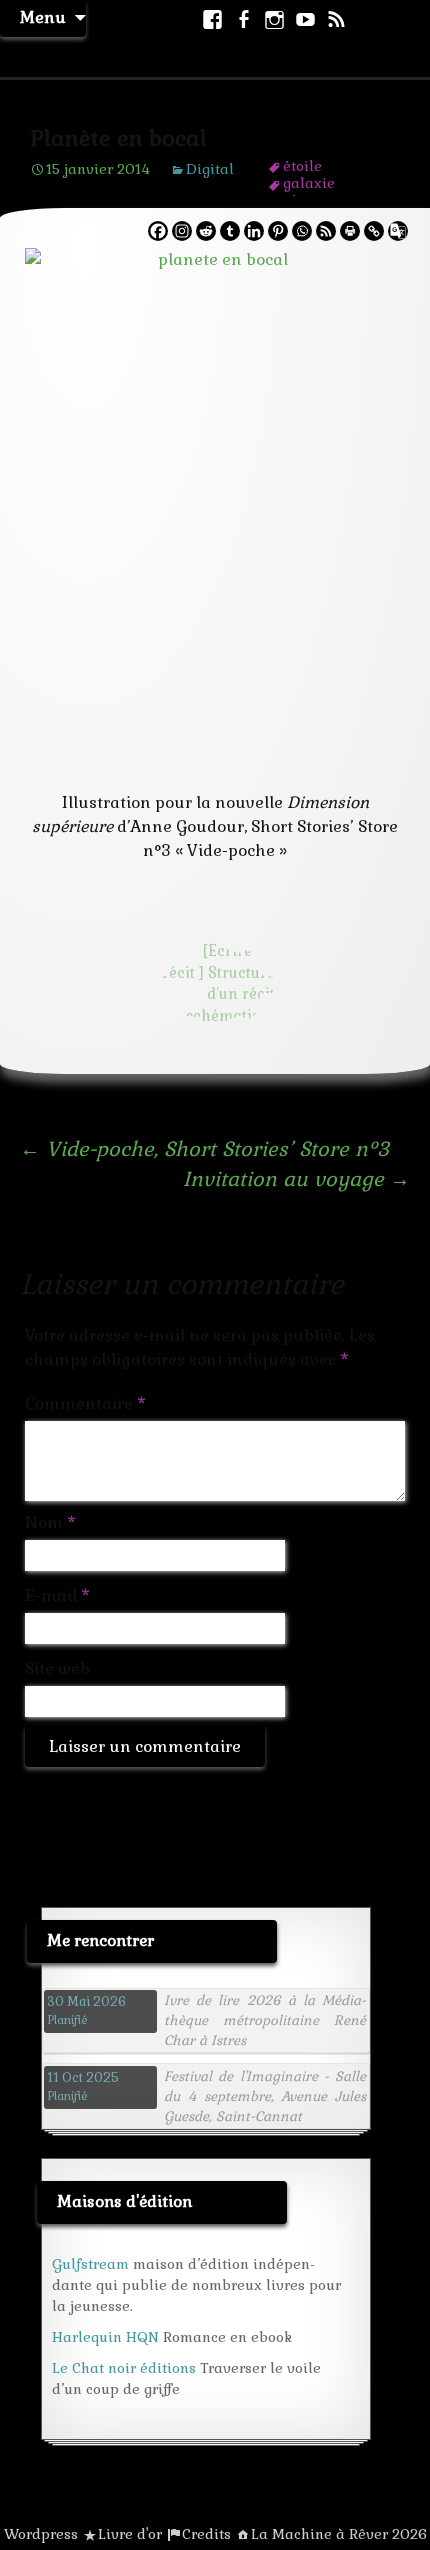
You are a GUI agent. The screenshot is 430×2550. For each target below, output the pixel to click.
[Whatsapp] (302, 231)
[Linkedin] (254, 231)
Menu (43, 17)
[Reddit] (206, 231)
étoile (302, 166)
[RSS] (326, 231)
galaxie (309, 183)
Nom (50, 1522)
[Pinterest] (278, 231)
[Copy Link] (374, 231)
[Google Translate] (398, 231)
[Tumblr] (230, 231)
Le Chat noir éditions (124, 2368)
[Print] (350, 231)
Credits (206, 2534)
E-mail (57, 1595)
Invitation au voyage (296, 1179)
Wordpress (41, 2534)
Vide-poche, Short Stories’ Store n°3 (204, 1149)
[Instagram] (182, 231)
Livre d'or (130, 2534)
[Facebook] (158, 231)
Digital (210, 169)
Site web (57, 1668)
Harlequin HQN (105, 2337)
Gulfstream (90, 2264)
